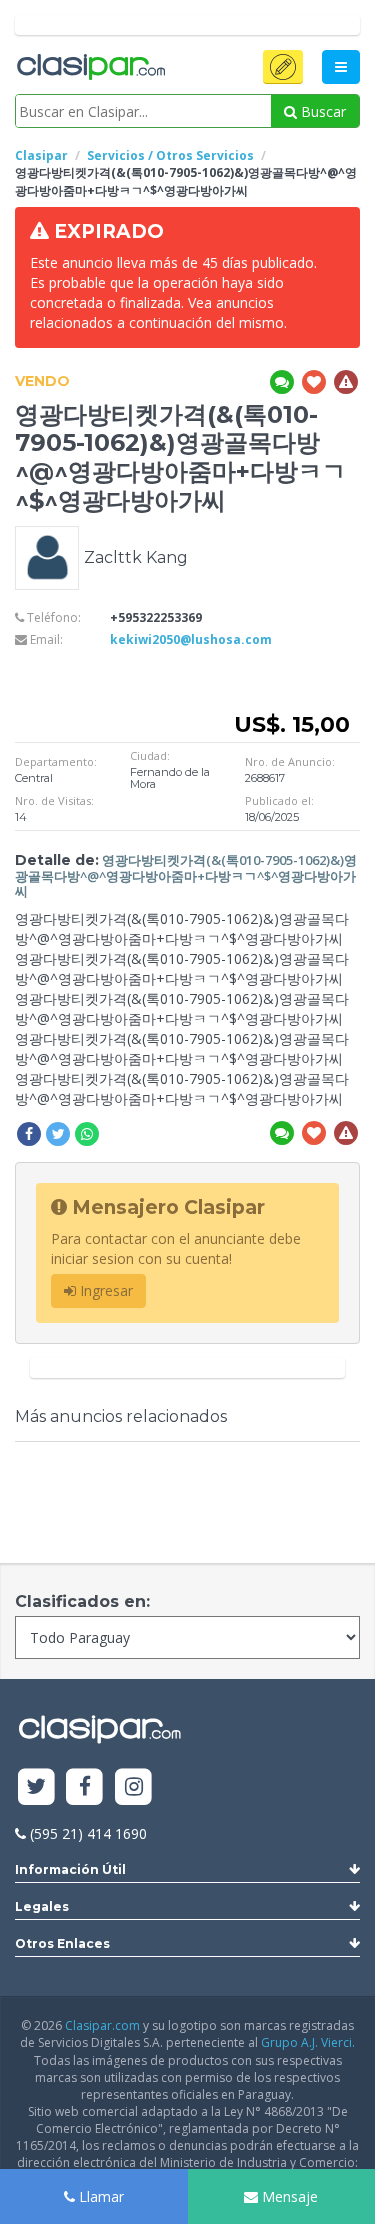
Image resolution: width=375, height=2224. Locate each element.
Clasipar (41, 155)
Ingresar (104, 1290)
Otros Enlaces (62, 1943)
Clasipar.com (102, 2025)
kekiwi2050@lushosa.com (191, 639)
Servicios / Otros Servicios (170, 155)
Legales (42, 1906)
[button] (283, 67)
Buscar (321, 111)
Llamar (99, 2196)
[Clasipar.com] (90, 68)
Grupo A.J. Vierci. (308, 2042)
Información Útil (70, 1869)
